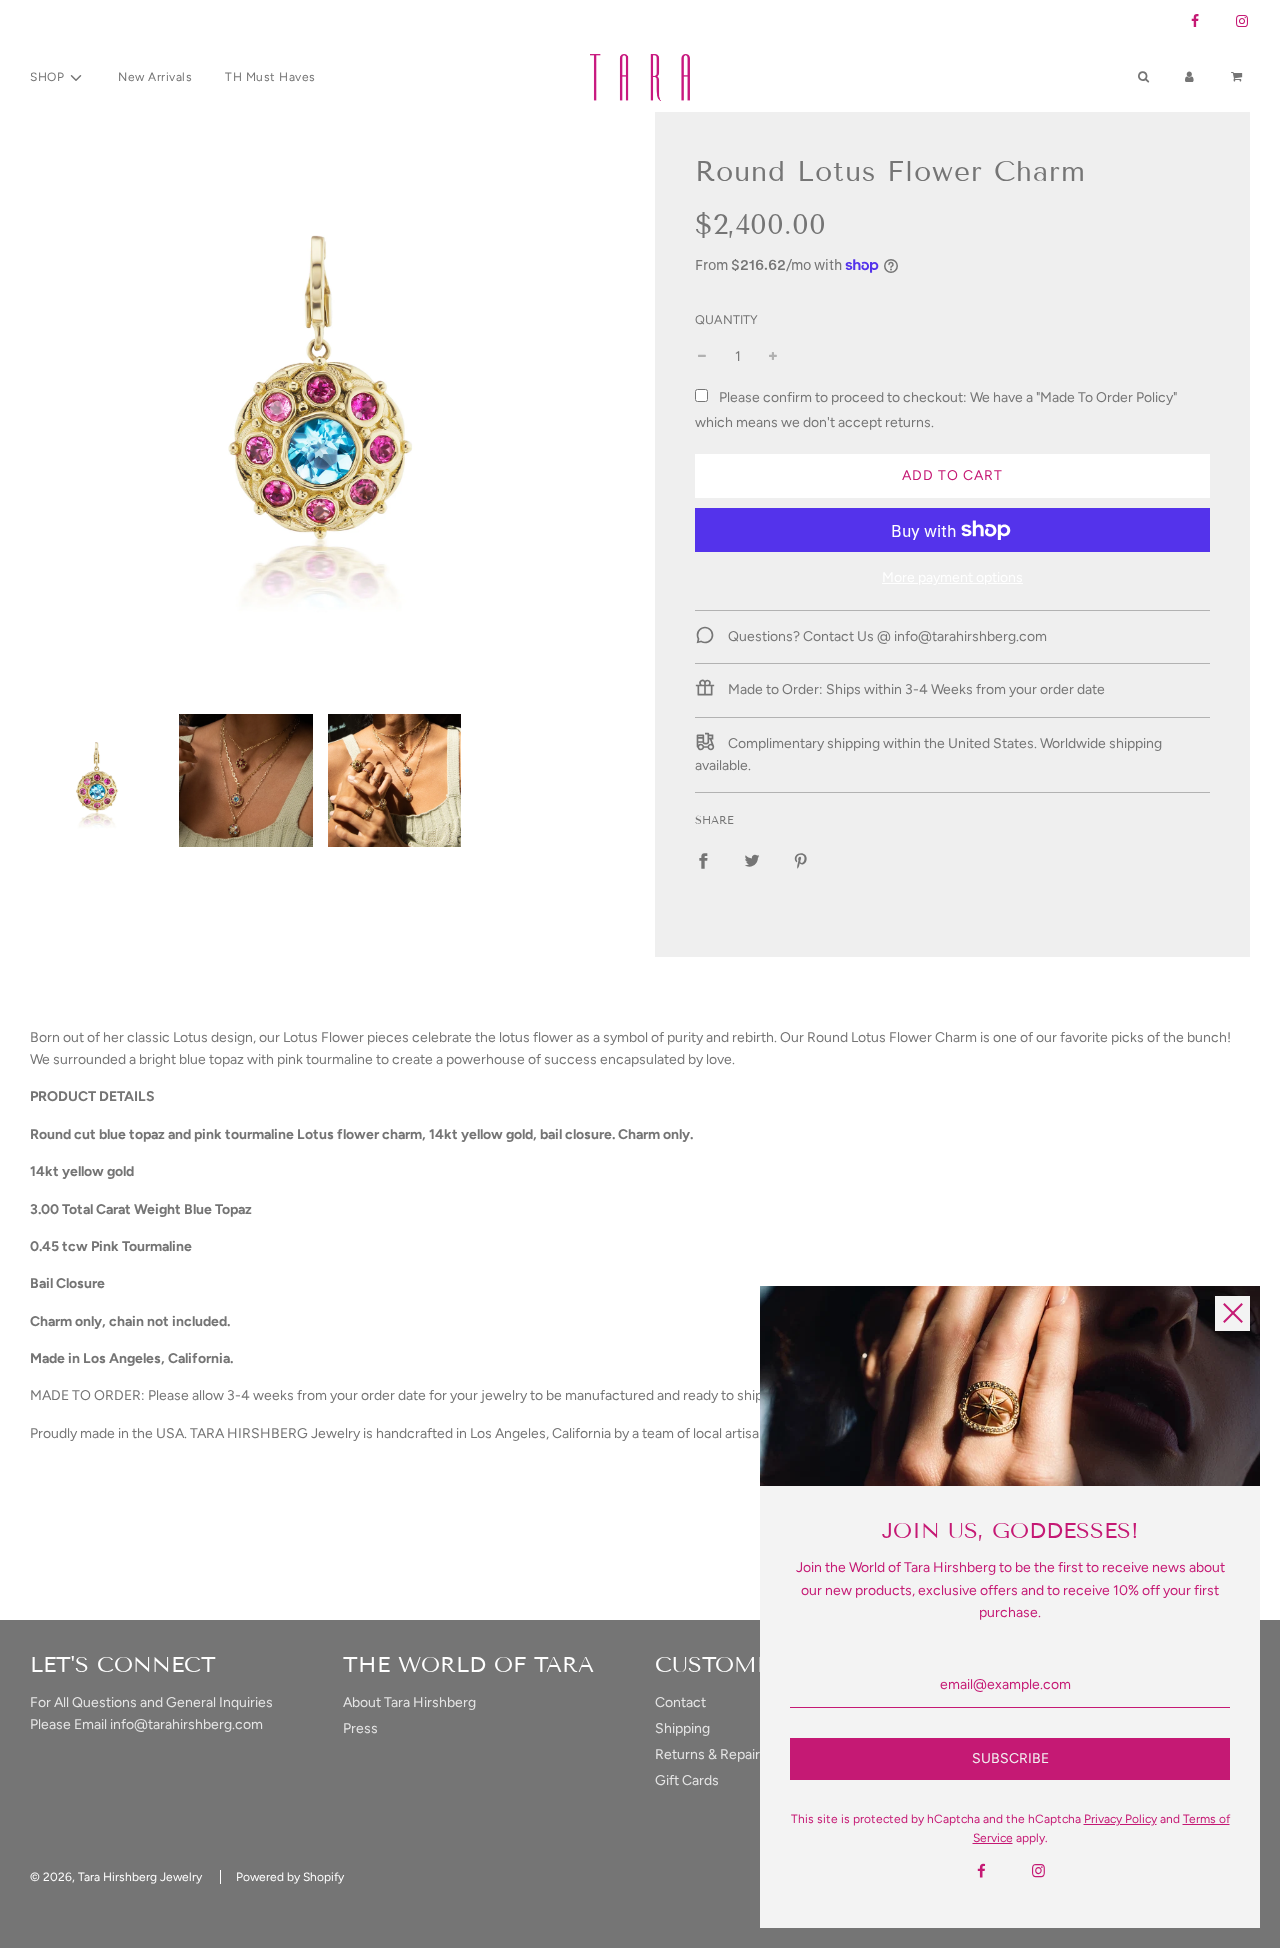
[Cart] (1239, 77)
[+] (773, 357)
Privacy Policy (1120, 1819)
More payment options (952, 577)
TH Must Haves (270, 77)
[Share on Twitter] (752, 860)
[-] (702, 357)
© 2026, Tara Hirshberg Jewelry (116, 1877)
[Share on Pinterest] (801, 860)
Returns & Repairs (711, 1754)
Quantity (726, 319)
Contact (680, 1702)
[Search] (1143, 77)
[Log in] (1189, 77)
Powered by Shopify (290, 1877)
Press (360, 1728)
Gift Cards (687, 1780)
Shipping (682, 1728)
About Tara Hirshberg (409, 1702)
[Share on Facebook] (703, 860)
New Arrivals (155, 77)
